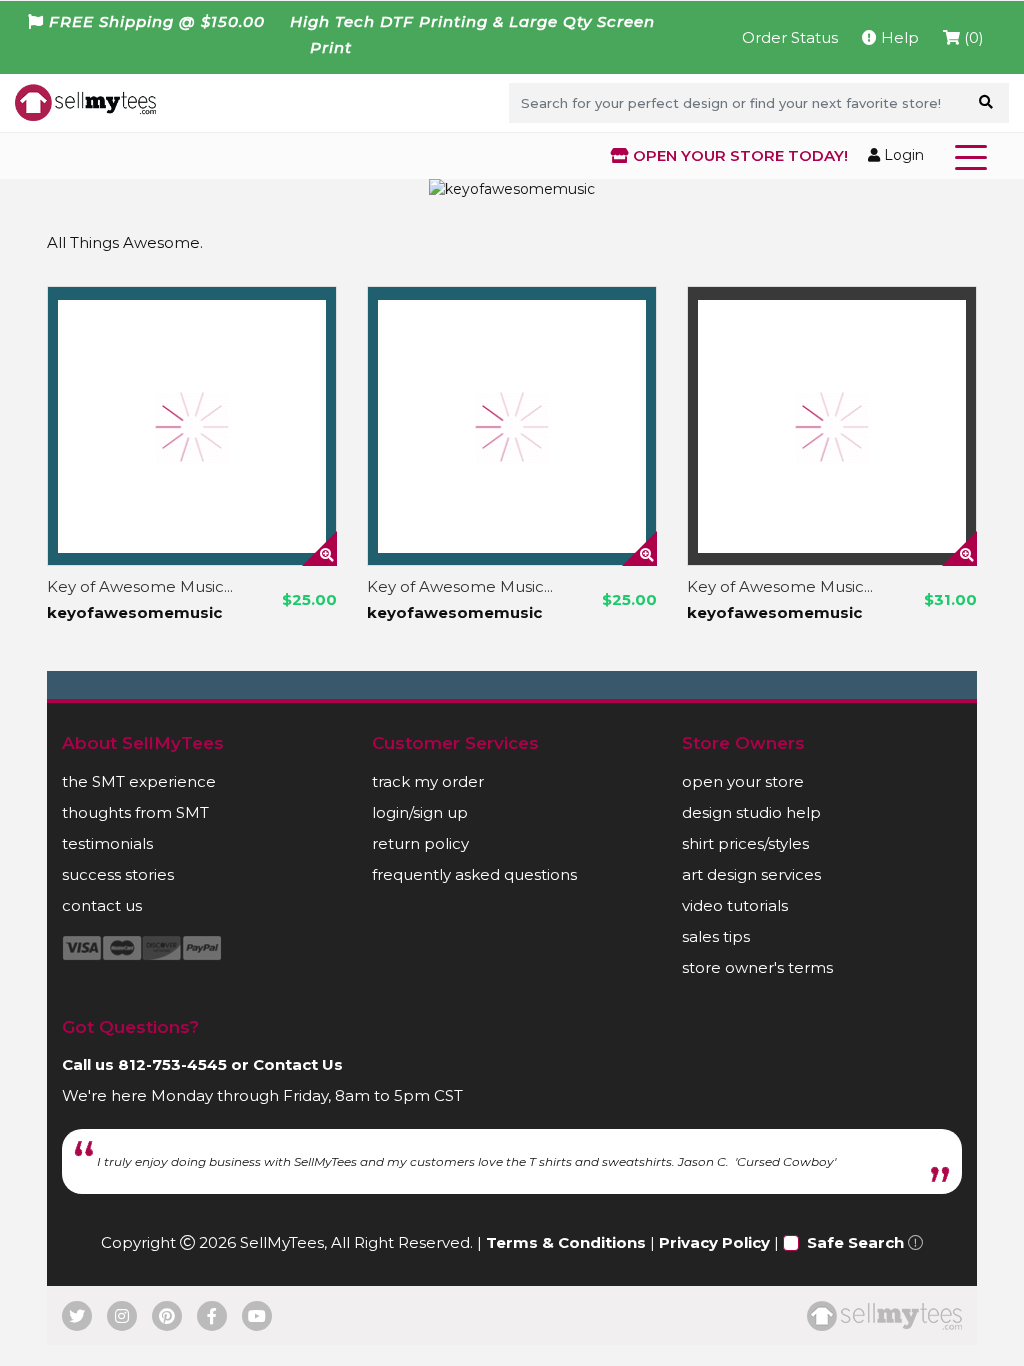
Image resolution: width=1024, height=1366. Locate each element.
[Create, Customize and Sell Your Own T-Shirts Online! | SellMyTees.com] (85, 101)
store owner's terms (757, 967)
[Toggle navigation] (975, 156)
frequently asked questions (474, 874)
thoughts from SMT (135, 812)
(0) (972, 37)
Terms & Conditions (566, 1242)
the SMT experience (139, 781)
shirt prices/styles (745, 843)
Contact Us (298, 1064)
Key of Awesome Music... (140, 586)
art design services (751, 874)
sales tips (716, 936)
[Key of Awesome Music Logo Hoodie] (192, 426)
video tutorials (735, 905)
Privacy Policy (714, 1242)
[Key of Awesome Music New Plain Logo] (512, 426)
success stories (118, 874)
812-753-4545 (172, 1064)
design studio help (751, 812)
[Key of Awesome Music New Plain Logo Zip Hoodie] (832, 426)
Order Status (790, 37)
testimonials (107, 843)
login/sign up (420, 812)
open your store (743, 781)
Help (898, 37)
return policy (420, 843)
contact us (102, 905)
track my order (428, 781)
